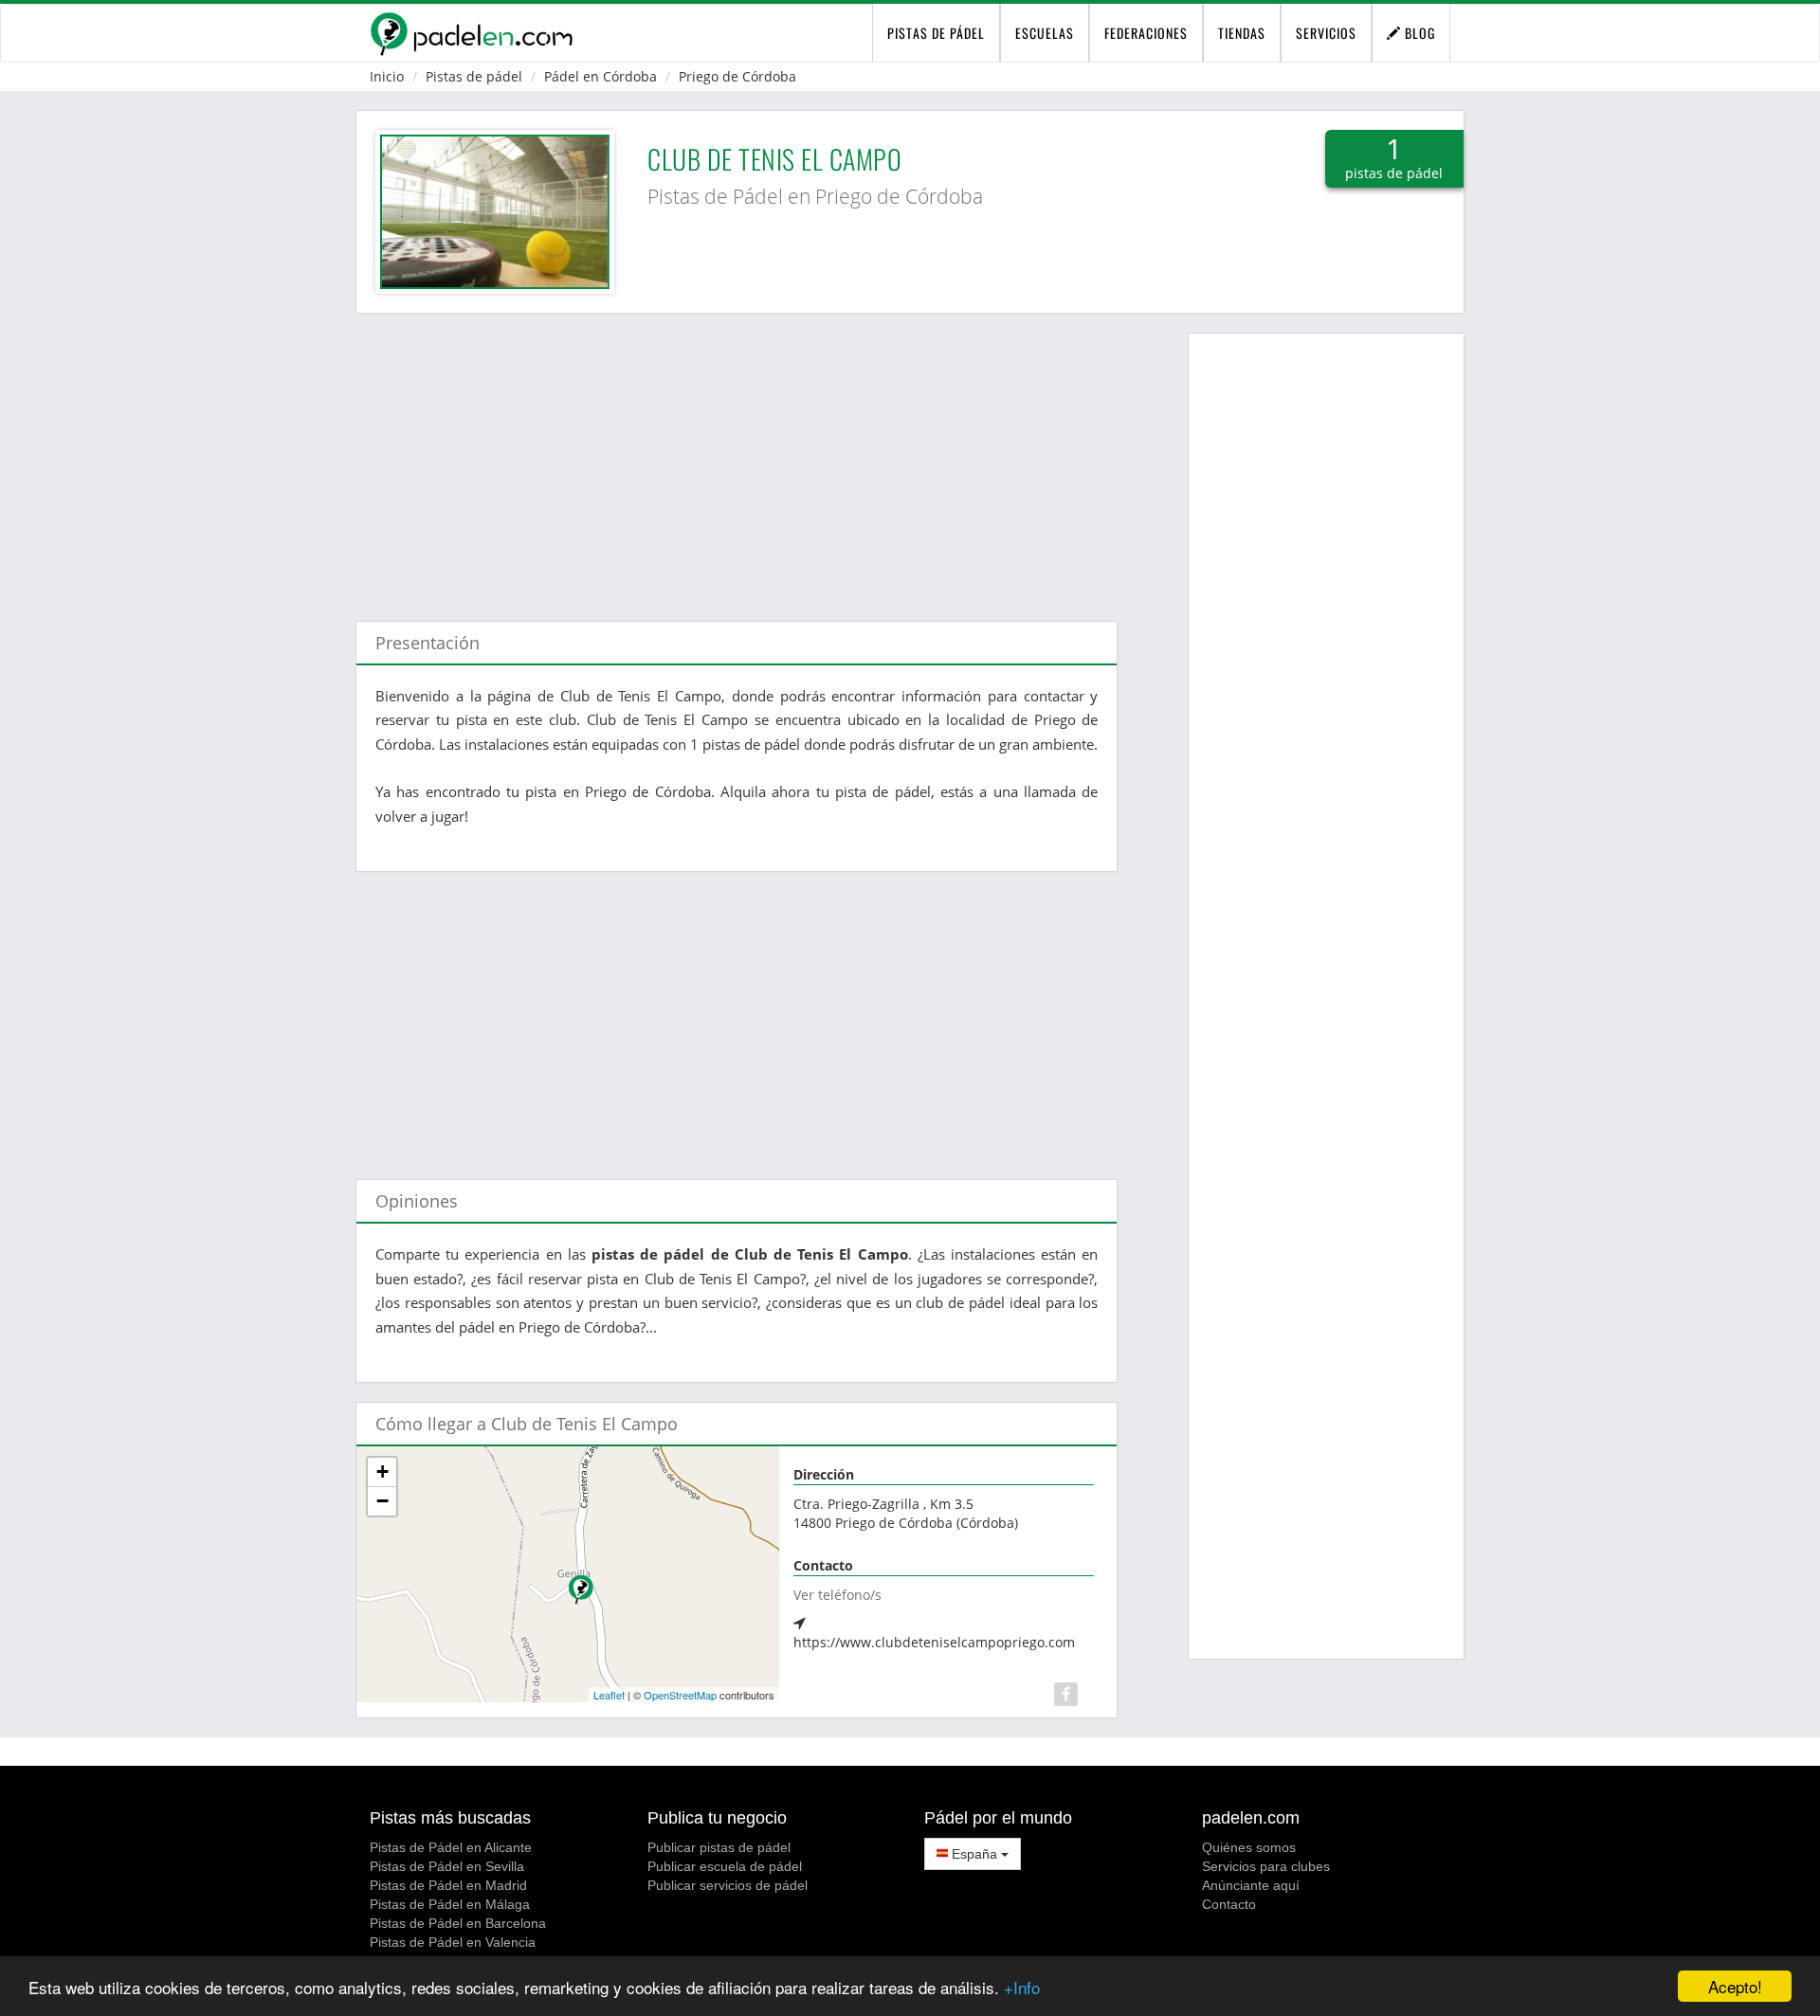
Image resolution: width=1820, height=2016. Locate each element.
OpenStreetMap (680, 1695)
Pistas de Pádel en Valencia (453, 1942)
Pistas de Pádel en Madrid (448, 1885)
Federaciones (1146, 33)
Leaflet (609, 1695)
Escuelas (1045, 33)
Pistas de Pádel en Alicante (451, 1847)
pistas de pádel (936, 33)
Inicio (387, 76)
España (974, 1854)
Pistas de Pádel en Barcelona (458, 1923)
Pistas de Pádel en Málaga (450, 1904)
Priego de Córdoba (737, 76)
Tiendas (1242, 33)
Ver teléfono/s (837, 1595)
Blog (1418, 33)
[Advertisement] (737, 458)
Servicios (1326, 33)
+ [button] (382, 1471)
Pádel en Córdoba (601, 76)
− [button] (382, 1501)
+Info (1022, 1987)
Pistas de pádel (474, 76)
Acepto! (1735, 1986)
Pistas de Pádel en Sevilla (447, 1866)
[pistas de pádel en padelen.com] (471, 33)
